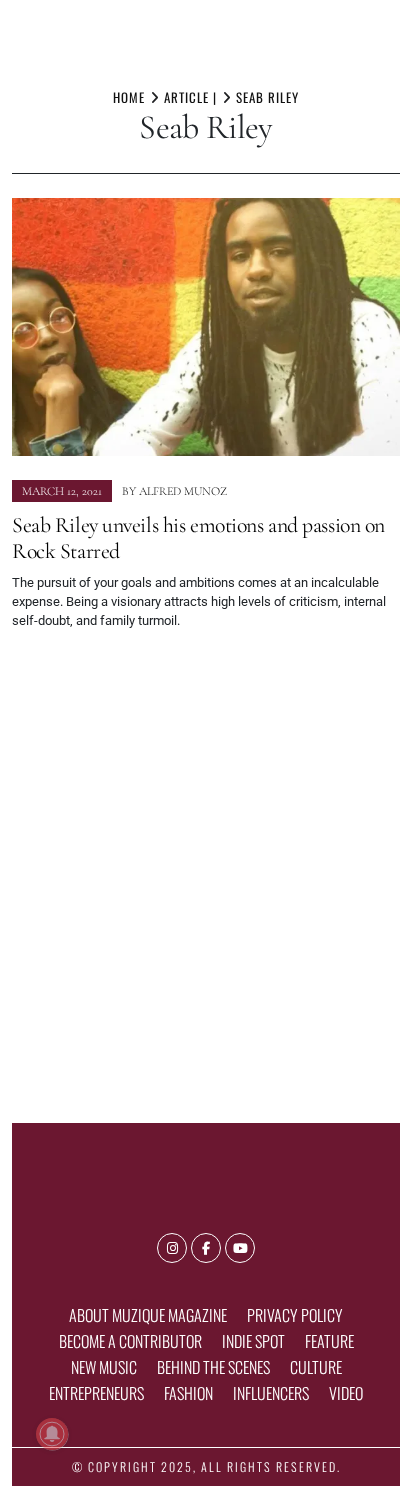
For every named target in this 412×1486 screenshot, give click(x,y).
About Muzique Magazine (148, 1315)
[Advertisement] (206, 868)
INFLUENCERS (271, 1393)
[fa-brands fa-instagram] (172, 1248)
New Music (104, 1367)
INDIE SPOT (253, 1341)
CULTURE (316, 1367)
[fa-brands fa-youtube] (240, 1248)
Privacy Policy (295, 1315)
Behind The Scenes (213, 1367)
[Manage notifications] (52, 1434)
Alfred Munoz (183, 491)
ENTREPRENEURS (96, 1393)
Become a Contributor (130, 1341)
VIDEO (346, 1393)
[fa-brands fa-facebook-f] (206, 1248)
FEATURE (329, 1341)
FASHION (188, 1393)
